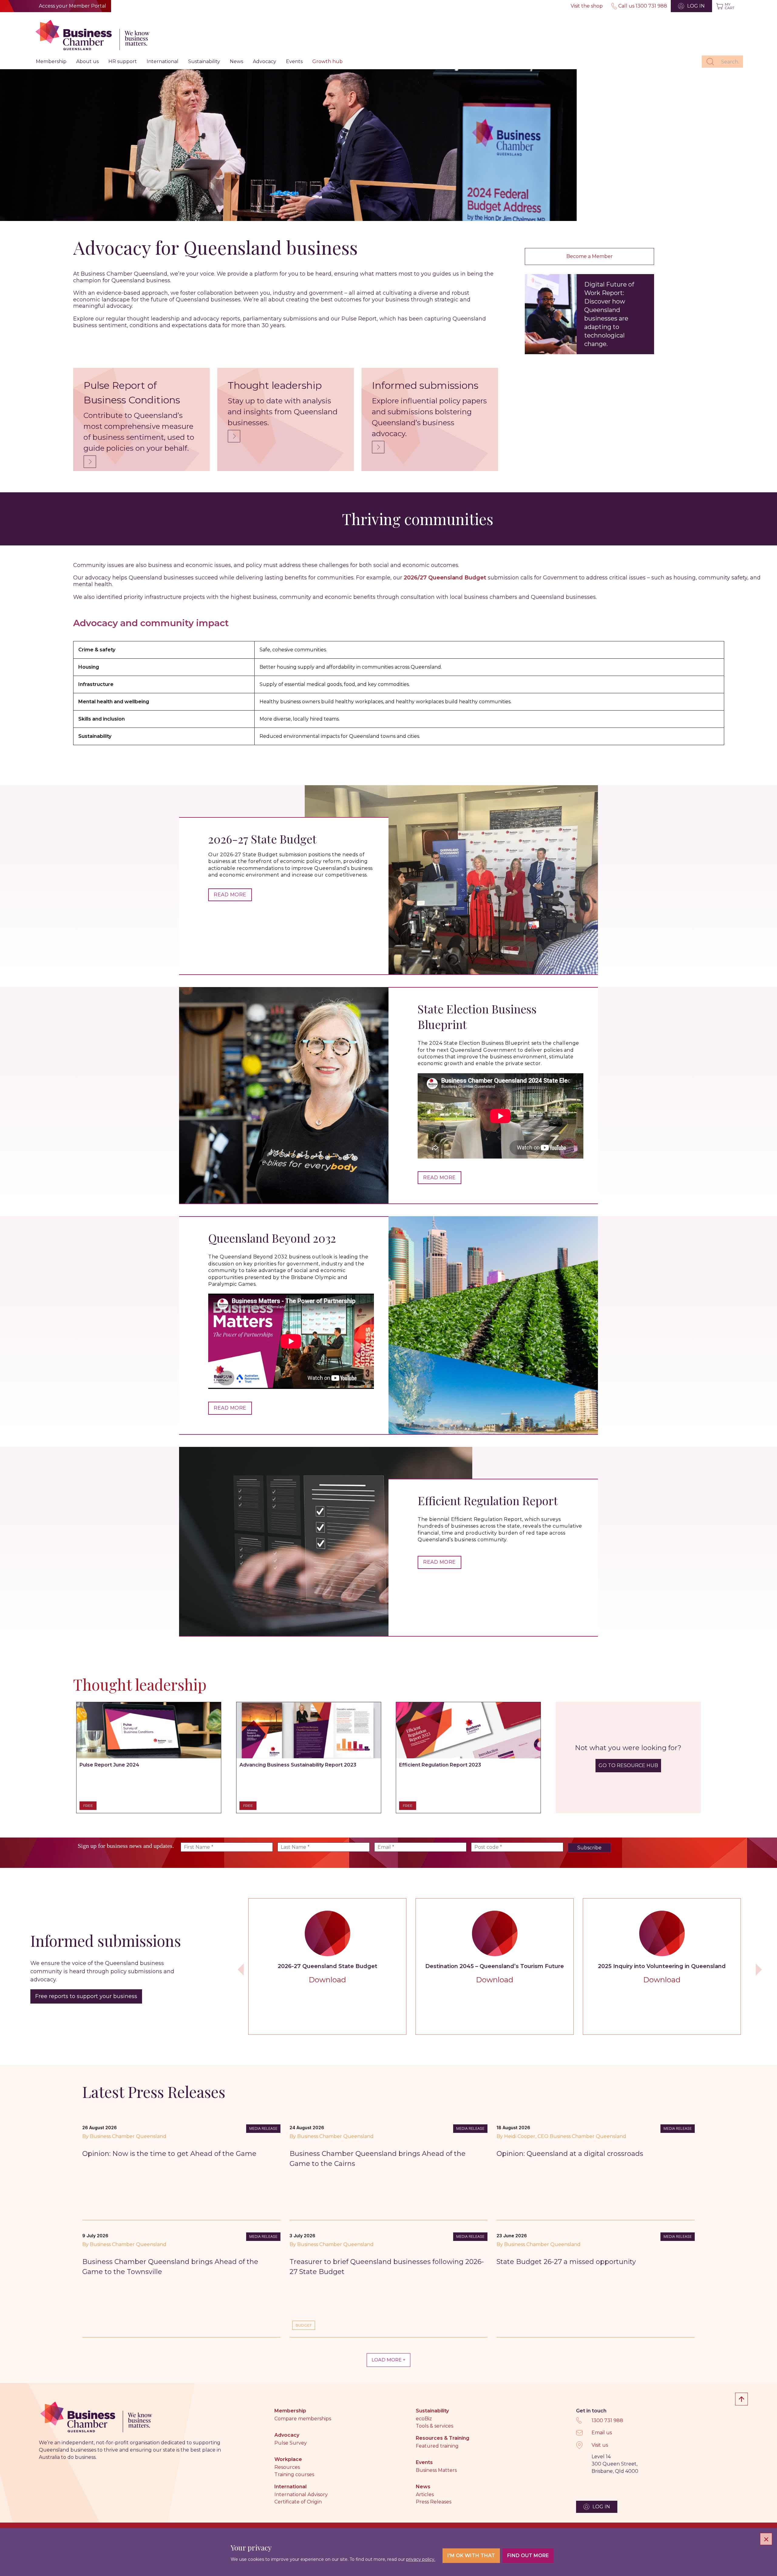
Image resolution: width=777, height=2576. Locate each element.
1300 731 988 (607, 2420)
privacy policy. (421, 2559)
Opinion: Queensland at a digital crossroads (570, 2154)
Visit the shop (587, 6)
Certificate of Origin (298, 2502)
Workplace (288, 2459)
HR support (123, 61)
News (236, 61)
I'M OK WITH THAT (471, 2556)
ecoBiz (424, 2419)
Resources (287, 2467)
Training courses (294, 2474)
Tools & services (434, 2426)
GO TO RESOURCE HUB (628, 1765)
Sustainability (204, 61)
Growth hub (327, 61)
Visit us (600, 2445)
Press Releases (434, 2502)
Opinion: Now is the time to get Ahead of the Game (169, 2154)
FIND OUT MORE (528, 2556)
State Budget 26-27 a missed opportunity (566, 2262)
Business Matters (436, 2470)
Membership (51, 61)
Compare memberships (303, 2419)
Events (294, 61)
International (163, 61)
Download (327, 1980)
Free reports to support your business (86, 1996)
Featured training (437, 2446)
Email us (602, 2433)
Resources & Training (443, 2438)
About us (87, 61)
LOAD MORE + (388, 2360)
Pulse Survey (291, 2443)
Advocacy (265, 61)
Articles (425, 2495)
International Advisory (301, 2495)
